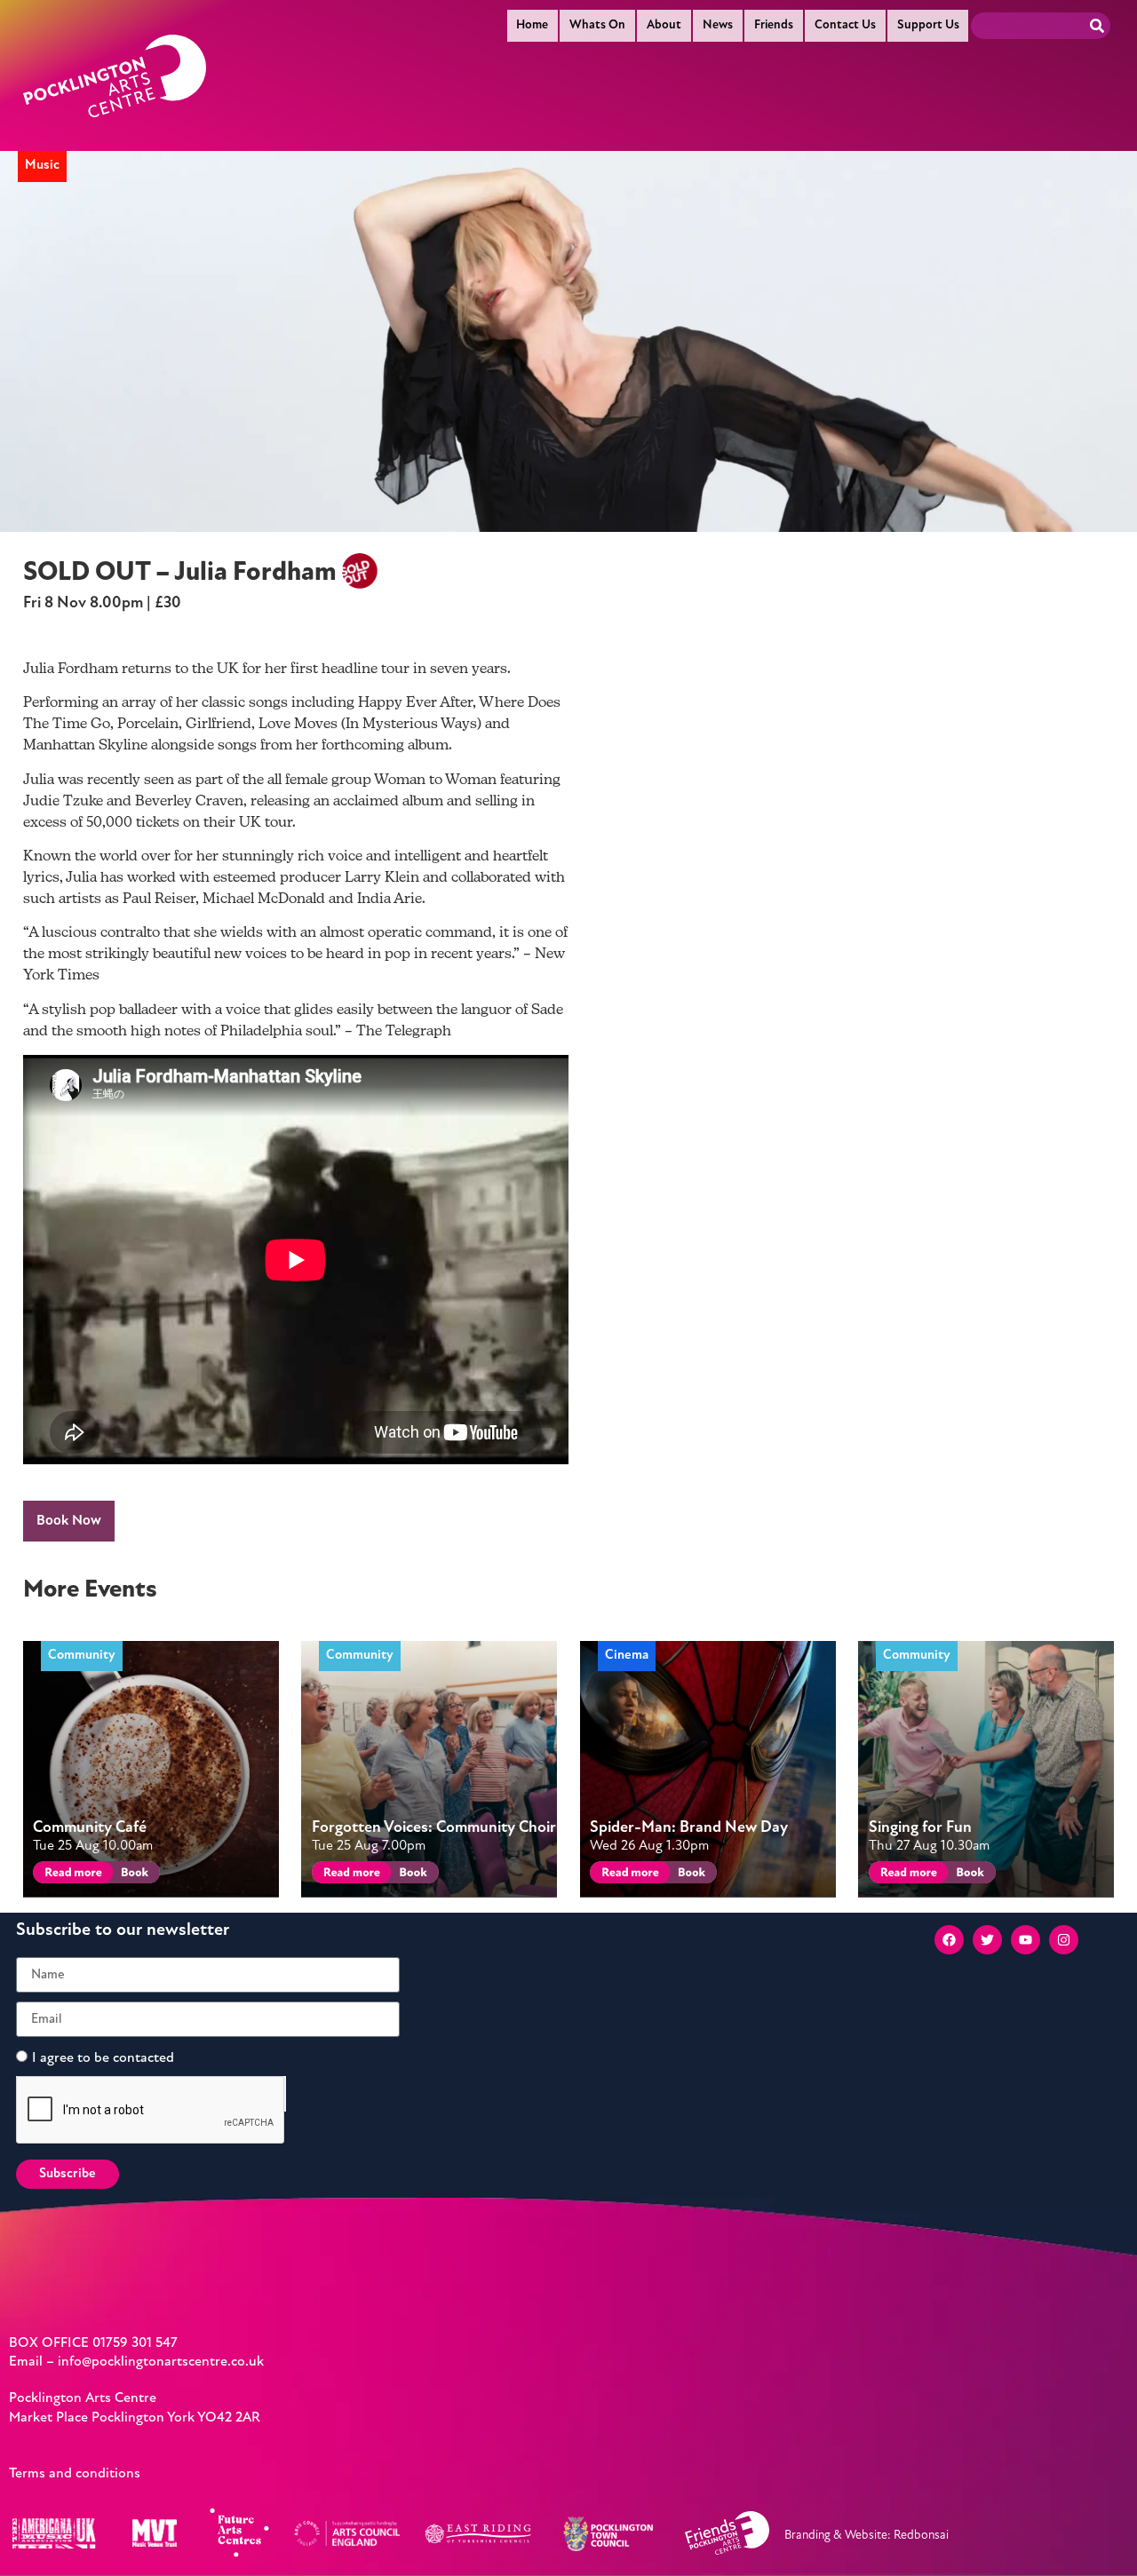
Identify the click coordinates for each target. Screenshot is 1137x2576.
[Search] (1097, 26)
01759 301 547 (135, 2343)
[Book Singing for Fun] (969, 1875)
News (718, 25)
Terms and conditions (75, 2474)
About (664, 25)
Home (532, 25)
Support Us (928, 25)
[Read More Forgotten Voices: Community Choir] (349, 1875)
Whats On (597, 25)
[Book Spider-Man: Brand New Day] (691, 1875)
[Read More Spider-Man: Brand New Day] (627, 1875)
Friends (774, 25)
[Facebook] (949, 1940)
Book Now (69, 1521)
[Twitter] (987, 1940)
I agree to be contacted (103, 2058)
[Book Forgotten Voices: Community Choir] (412, 1875)
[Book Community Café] (134, 1875)
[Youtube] (1026, 1940)
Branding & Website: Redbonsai (867, 2536)
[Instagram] (1064, 1940)
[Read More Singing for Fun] (906, 1875)
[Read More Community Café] (70, 1875)
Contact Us (845, 25)
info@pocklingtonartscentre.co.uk (161, 2362)
